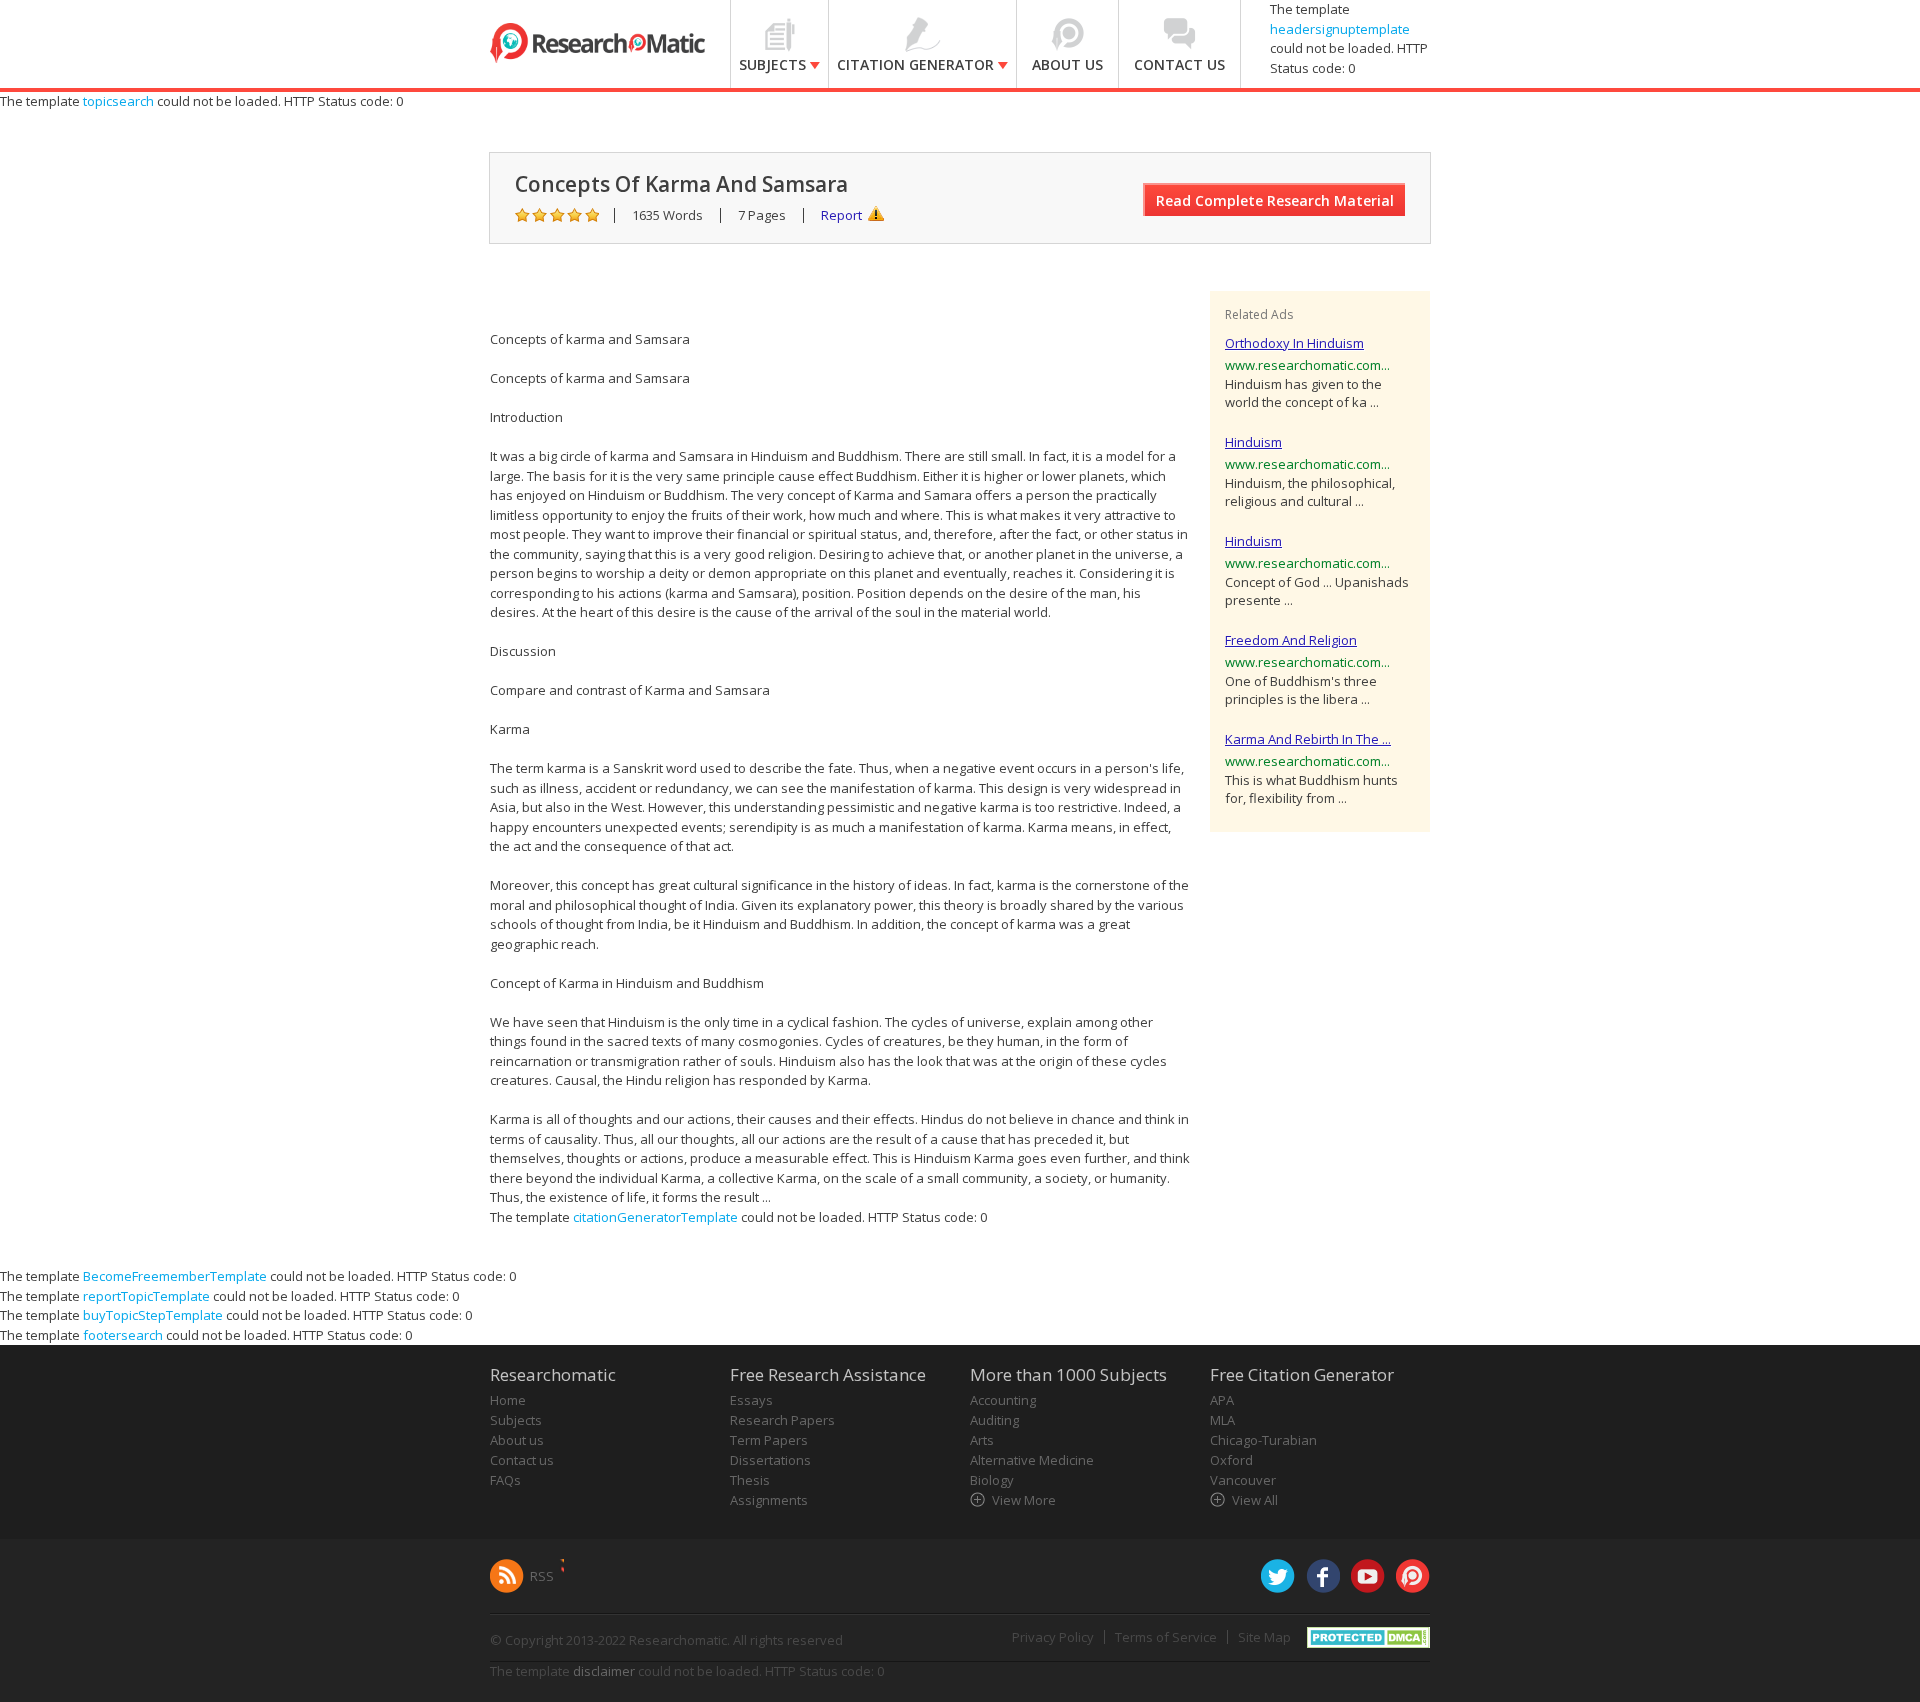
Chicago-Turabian (1263, 1440)
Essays (751, 1400)
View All (1255, 1500)
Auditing (994, 1420)
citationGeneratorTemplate (655, 1217)
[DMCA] (1368, 1636)
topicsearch (118, 101)
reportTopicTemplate (146, 1296)
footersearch (123, 1335)
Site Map (1264, 1637)
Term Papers (769, 1440)
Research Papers (782, 1420)
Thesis (750, 1480)
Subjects (516, 1420)
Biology (992, 1480)
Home (508, 1400)
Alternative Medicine (1032, 1460)
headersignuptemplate (1340, 29)
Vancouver (1243, 1480)
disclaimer (604, 1671)
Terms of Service (1166, 1637)
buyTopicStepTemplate (153, 1315)
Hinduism (1253, 442)
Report (841, 215)
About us (517, 1440)
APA (1222, 1400)
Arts (982, 1440)
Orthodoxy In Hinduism (1294, 343)
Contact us (522, 1460)
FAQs (505, 1480)
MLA (1222, 1420)
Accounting (1003, 1400)
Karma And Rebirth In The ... (1308, 739)
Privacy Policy (1053, 1637)
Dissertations (770, 1460)
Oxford (1231, 1460)
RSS (542, 1576)
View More (1024, 1500)
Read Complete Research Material (1275, 200)
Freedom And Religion (1291, 640)
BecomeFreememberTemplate (175, 1276)
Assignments (769, 1500)
